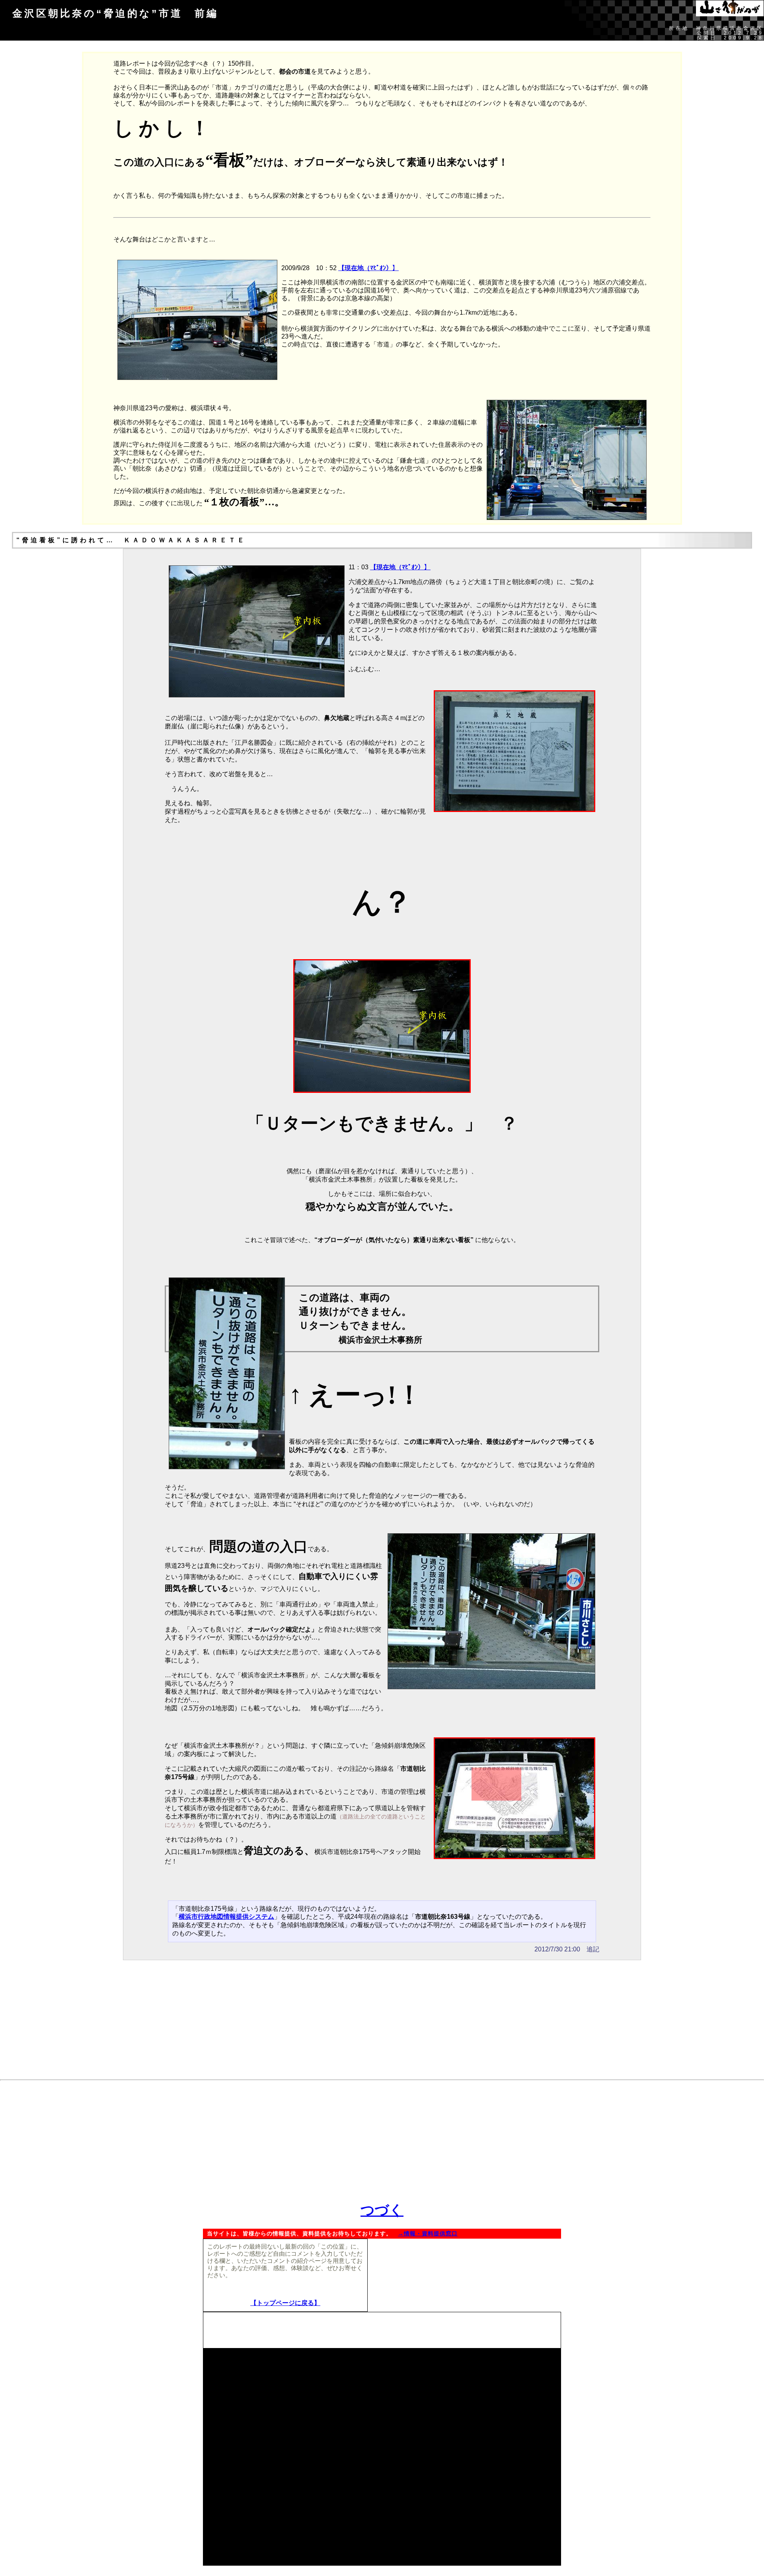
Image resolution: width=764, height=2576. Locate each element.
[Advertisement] (382, 2020)
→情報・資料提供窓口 (428, 2234)
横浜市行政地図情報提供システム (226, 1917)
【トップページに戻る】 (285, 2303)
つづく (382, 2210)
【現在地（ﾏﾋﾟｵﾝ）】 (368, 268)
